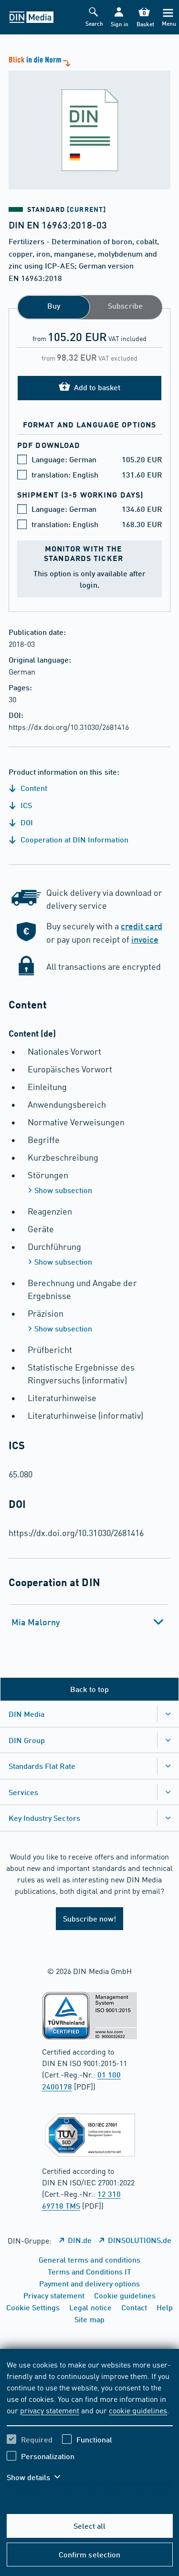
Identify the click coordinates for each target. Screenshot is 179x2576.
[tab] (90, 1622)
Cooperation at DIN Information (74, 839)
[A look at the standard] (89, 122)
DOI (26, 822)
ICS (25, 805)
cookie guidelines (138, 2410)
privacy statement (50, 2410)
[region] (90, 2427)
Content (33, 788)
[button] (119, 17)
